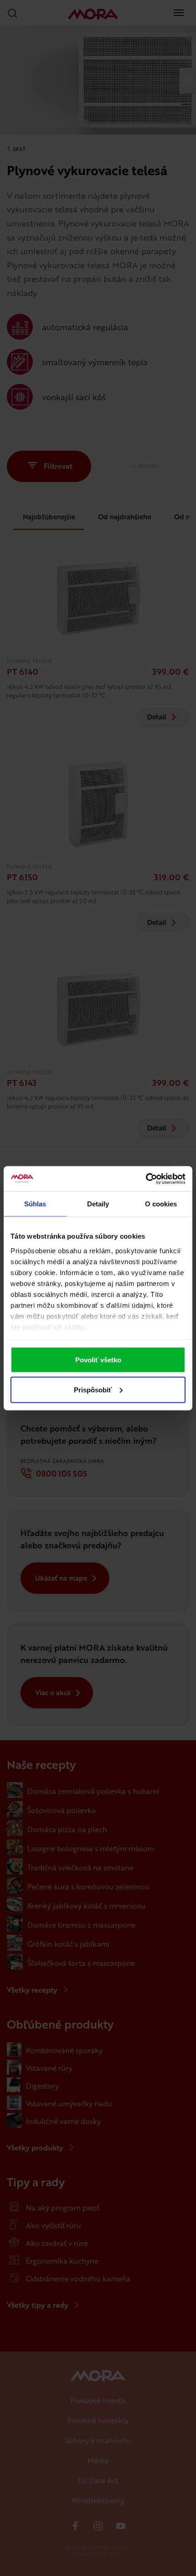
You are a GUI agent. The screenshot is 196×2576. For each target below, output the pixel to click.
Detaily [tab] (98, 1204)
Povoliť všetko (98, 1360)
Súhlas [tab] (35, 1204)
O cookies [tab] (161, 1204)
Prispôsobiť (93, 1389)
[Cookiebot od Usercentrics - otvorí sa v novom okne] (146, 1179)
